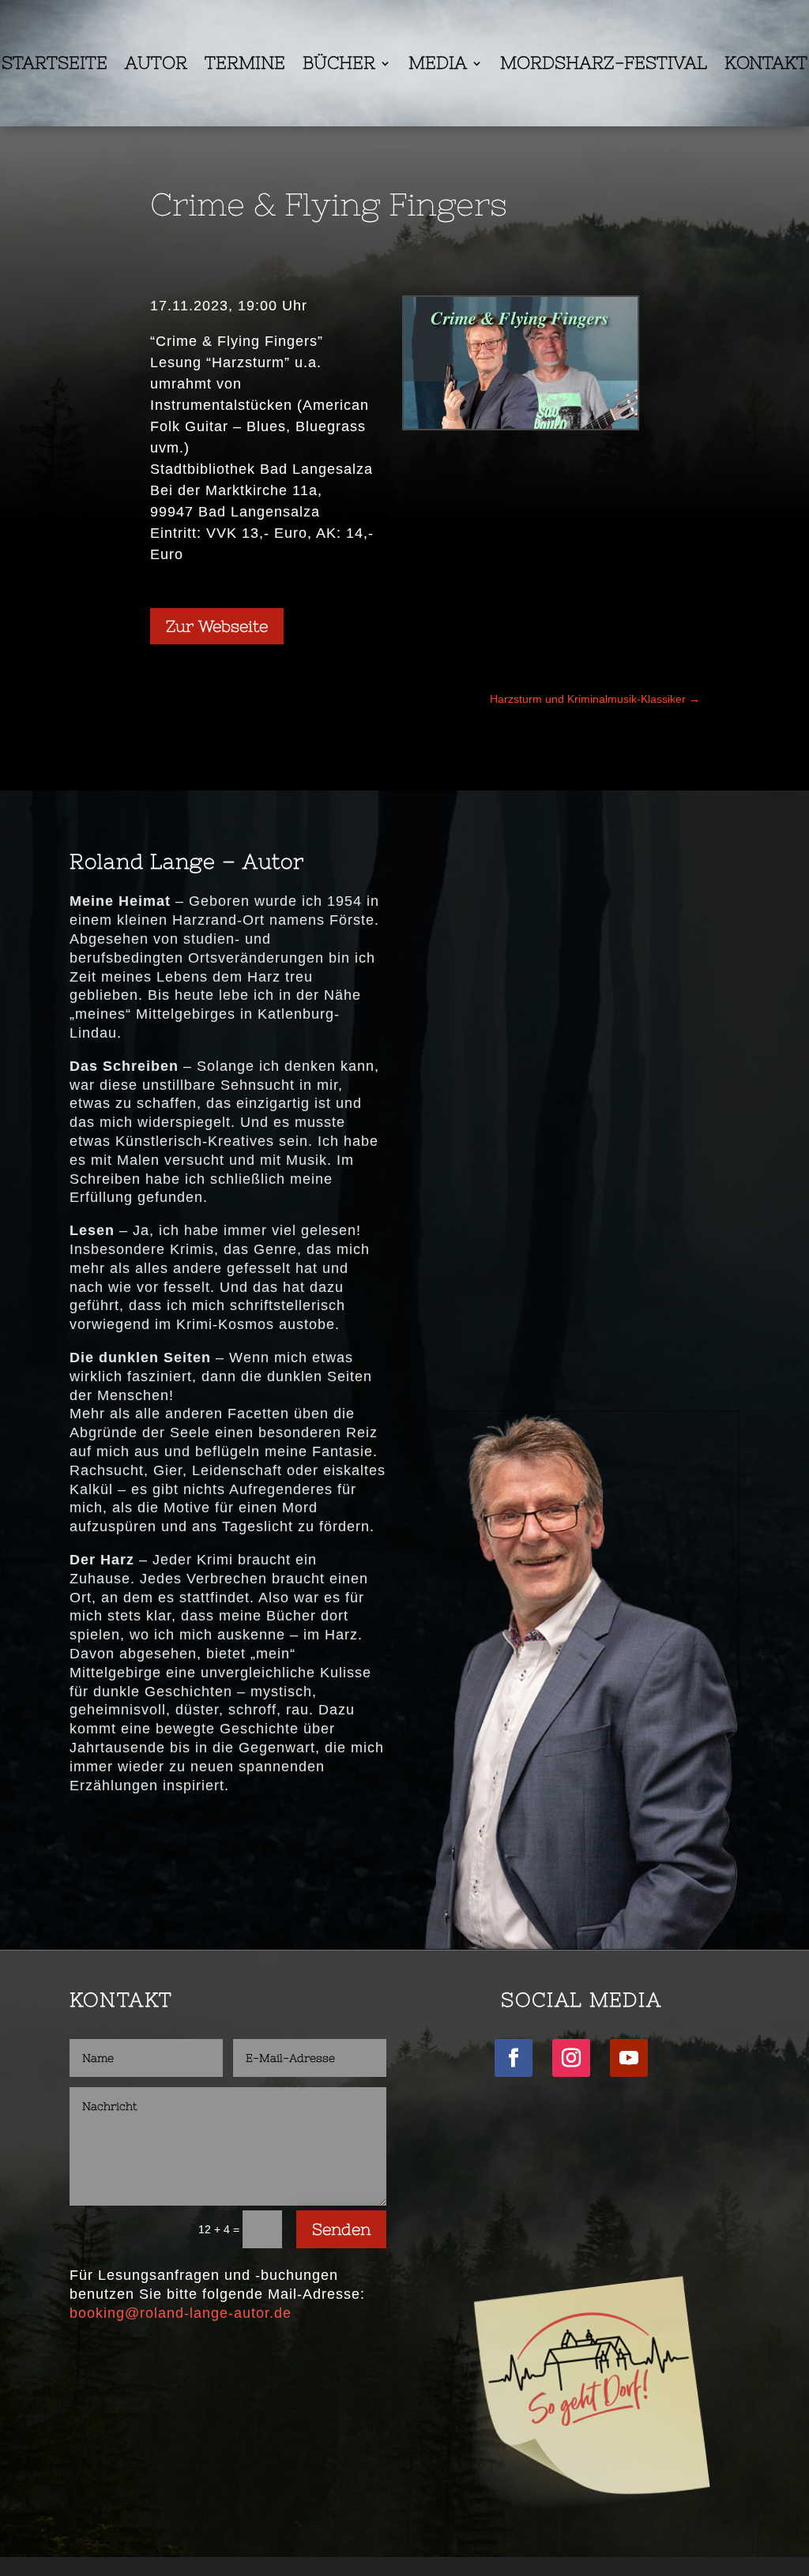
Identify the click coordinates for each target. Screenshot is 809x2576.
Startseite (55, 65)
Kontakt (766, 65)
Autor (156, 65)
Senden (341, 2229)
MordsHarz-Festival (604, 65)
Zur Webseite (217, 626)
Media (438, 65)
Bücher (339, 65)
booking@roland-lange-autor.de (181, 2313)
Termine (245, 65)
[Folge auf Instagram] (571, 2058)
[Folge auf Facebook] (514, 2058)
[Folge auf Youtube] (629, 2058)
